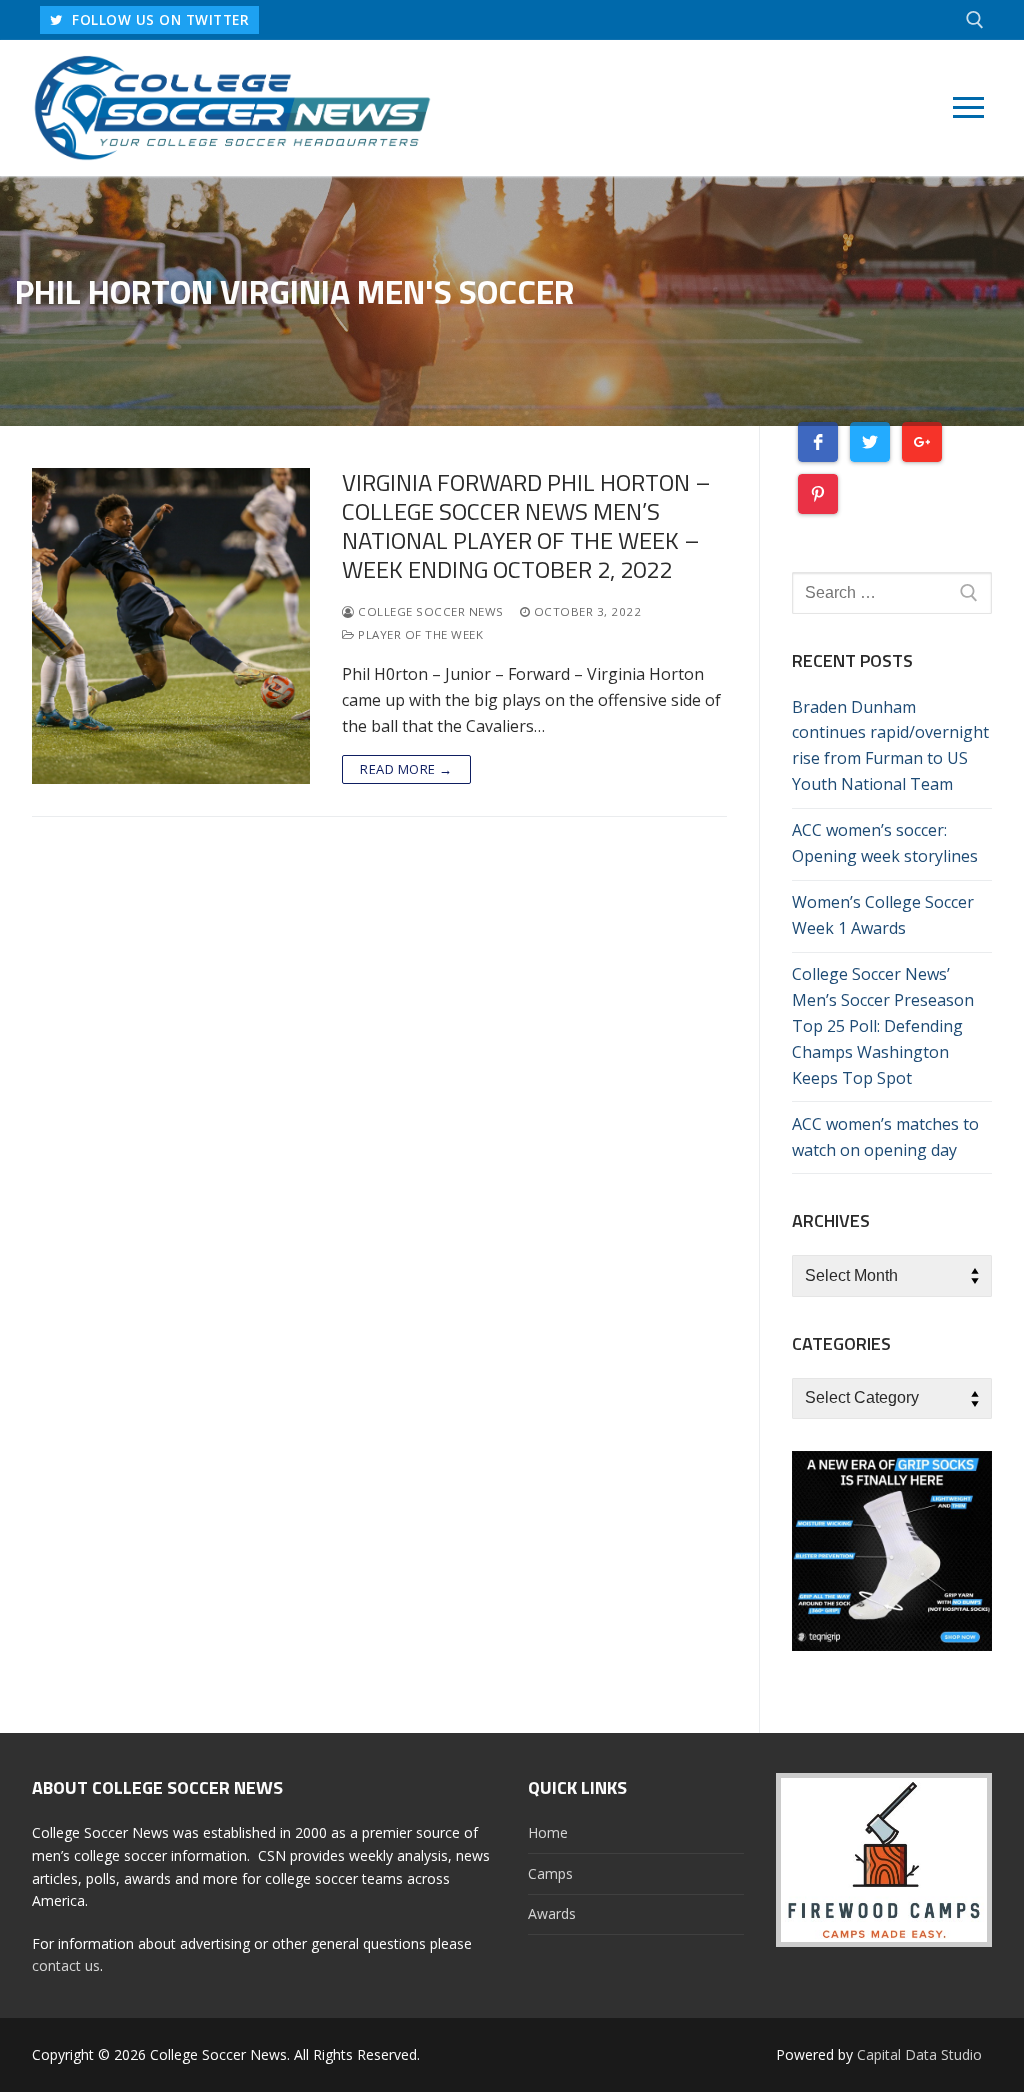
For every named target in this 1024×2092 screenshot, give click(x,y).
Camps (550, 1873)
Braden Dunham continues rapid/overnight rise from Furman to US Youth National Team (890, 746)
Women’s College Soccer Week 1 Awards (883, 915)
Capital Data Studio (919, 2054)
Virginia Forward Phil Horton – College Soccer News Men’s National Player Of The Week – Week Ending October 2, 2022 (526, 526)
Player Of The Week (419, 634)
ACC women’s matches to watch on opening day (885, 1137)
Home (548, 1832)
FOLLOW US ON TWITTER (159, 19)
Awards (552, 1913)
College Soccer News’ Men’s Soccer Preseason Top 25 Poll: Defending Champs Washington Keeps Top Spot (883, 1026)
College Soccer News (429, 611)
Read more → (406, 769)
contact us (66, 1965)
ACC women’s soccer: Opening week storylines (885, 843)
